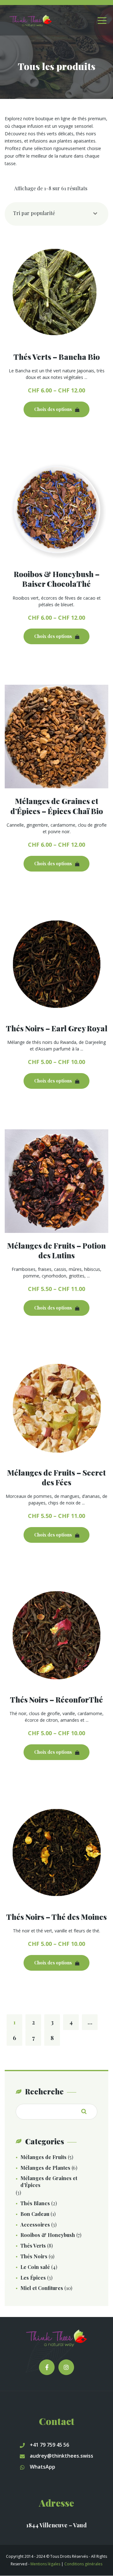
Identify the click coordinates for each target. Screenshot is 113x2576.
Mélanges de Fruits (43, 2157)
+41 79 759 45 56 (49, 2445)
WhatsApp (43, 2467)
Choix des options (53, 409)
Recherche (86, 2111)
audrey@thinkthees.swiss (62, 2456)
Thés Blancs (35, 2203)
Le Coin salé (35, 2267)
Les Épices (33, 2278)
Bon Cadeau (35, 2214)
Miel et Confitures (42, 2288)
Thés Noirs (34, 2256)
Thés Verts (33, 2246)
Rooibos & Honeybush (48, 2235)
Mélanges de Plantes (45, 2168)
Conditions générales (83, 2564)
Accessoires (35, 2225)
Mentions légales (45, 2564)
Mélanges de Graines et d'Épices (49, 2182)
